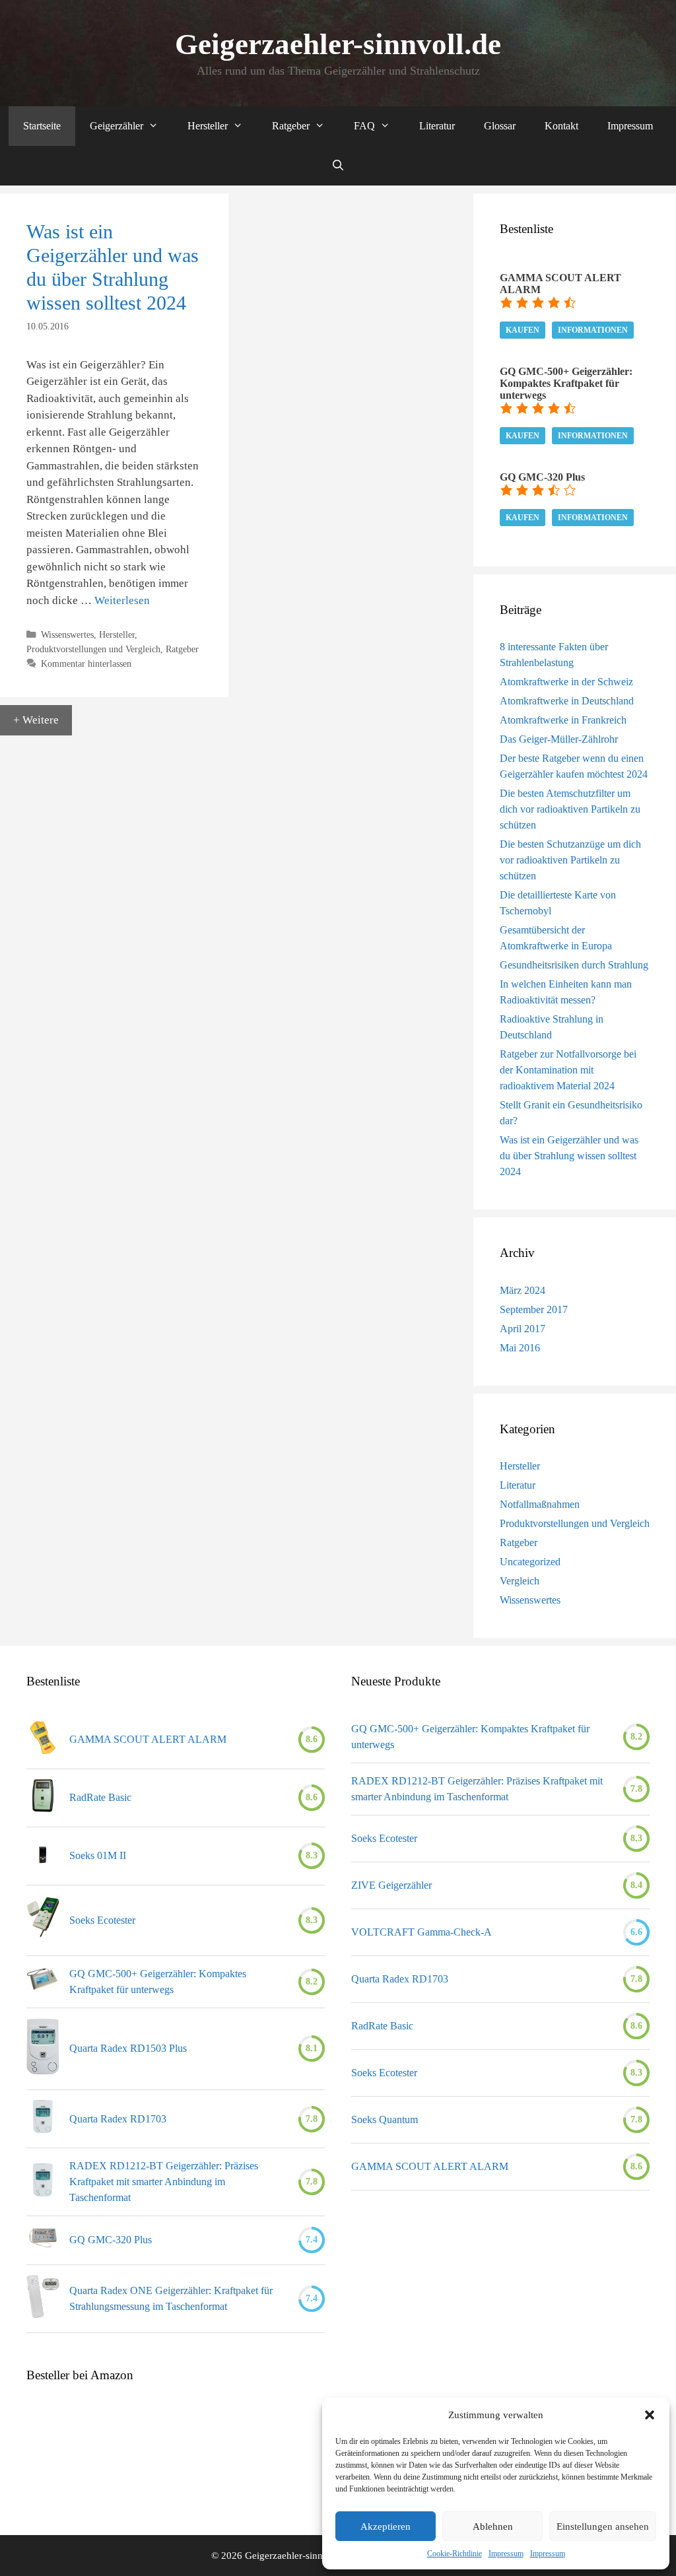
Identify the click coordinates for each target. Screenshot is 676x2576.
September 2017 (534, 1309)
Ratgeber (291, 126)
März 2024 (523, 1290)
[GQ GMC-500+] (43, 1982)
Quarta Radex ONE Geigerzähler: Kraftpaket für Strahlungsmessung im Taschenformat (171, 2298)
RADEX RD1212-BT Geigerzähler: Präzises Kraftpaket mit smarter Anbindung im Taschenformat (164, 2182)
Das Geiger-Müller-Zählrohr (559, 739)
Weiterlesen (122, 600)
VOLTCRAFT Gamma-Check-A (422, 1932)
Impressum (506, 2554)
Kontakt (561, 126)
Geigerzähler (117, 126)
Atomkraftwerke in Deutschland (567, 701)
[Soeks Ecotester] (43, 1920)
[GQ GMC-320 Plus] (43, 2240)
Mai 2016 (520, 1348)
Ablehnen (493, 2526)
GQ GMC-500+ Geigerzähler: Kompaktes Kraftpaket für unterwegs (158, 1982)
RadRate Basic (100, 1797)
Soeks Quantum (385, 2119)
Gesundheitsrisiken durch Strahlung (574, 965)
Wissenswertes (67, 634)
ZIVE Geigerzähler (393, 1885)
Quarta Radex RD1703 (118, 2119)
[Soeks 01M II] (43, 1856)
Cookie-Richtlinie (455, 2554)
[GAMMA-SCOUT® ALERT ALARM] (43, 1740)
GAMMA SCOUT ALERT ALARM (148, 1739)
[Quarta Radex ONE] (43, 2299)
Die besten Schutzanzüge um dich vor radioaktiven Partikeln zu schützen (570, 860)
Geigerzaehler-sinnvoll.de (338, 44)
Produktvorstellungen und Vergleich (93, 649)
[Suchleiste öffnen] (338, 166)
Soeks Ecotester (102, 1920)
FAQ (364, 126)
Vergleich (520, 1581)
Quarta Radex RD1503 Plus (128, 2048)
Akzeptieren (386, 2526)
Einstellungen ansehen (603, 2526)
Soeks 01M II (98, 1855)
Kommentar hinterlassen (86, 663)
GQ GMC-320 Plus (111, 2240)
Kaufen (523, 330)
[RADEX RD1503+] (43, 2049)
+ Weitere (36, 720)
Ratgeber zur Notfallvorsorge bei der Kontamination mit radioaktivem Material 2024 (568, 1070)
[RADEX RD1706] (43, 2119)
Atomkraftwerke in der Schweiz (566, 682)
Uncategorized (530, 1562)
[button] (650, 2415)
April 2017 (523, 1329)
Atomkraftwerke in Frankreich (563, 720)
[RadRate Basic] (43, 1798)
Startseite (42, 126)
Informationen (593, 330)
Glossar (500, 126)
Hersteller (208, 126)
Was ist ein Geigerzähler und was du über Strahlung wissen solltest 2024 (569, 1156)
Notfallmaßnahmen (540, 1504)
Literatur (437, 126)
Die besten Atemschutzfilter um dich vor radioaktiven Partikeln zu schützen (570, 809)
